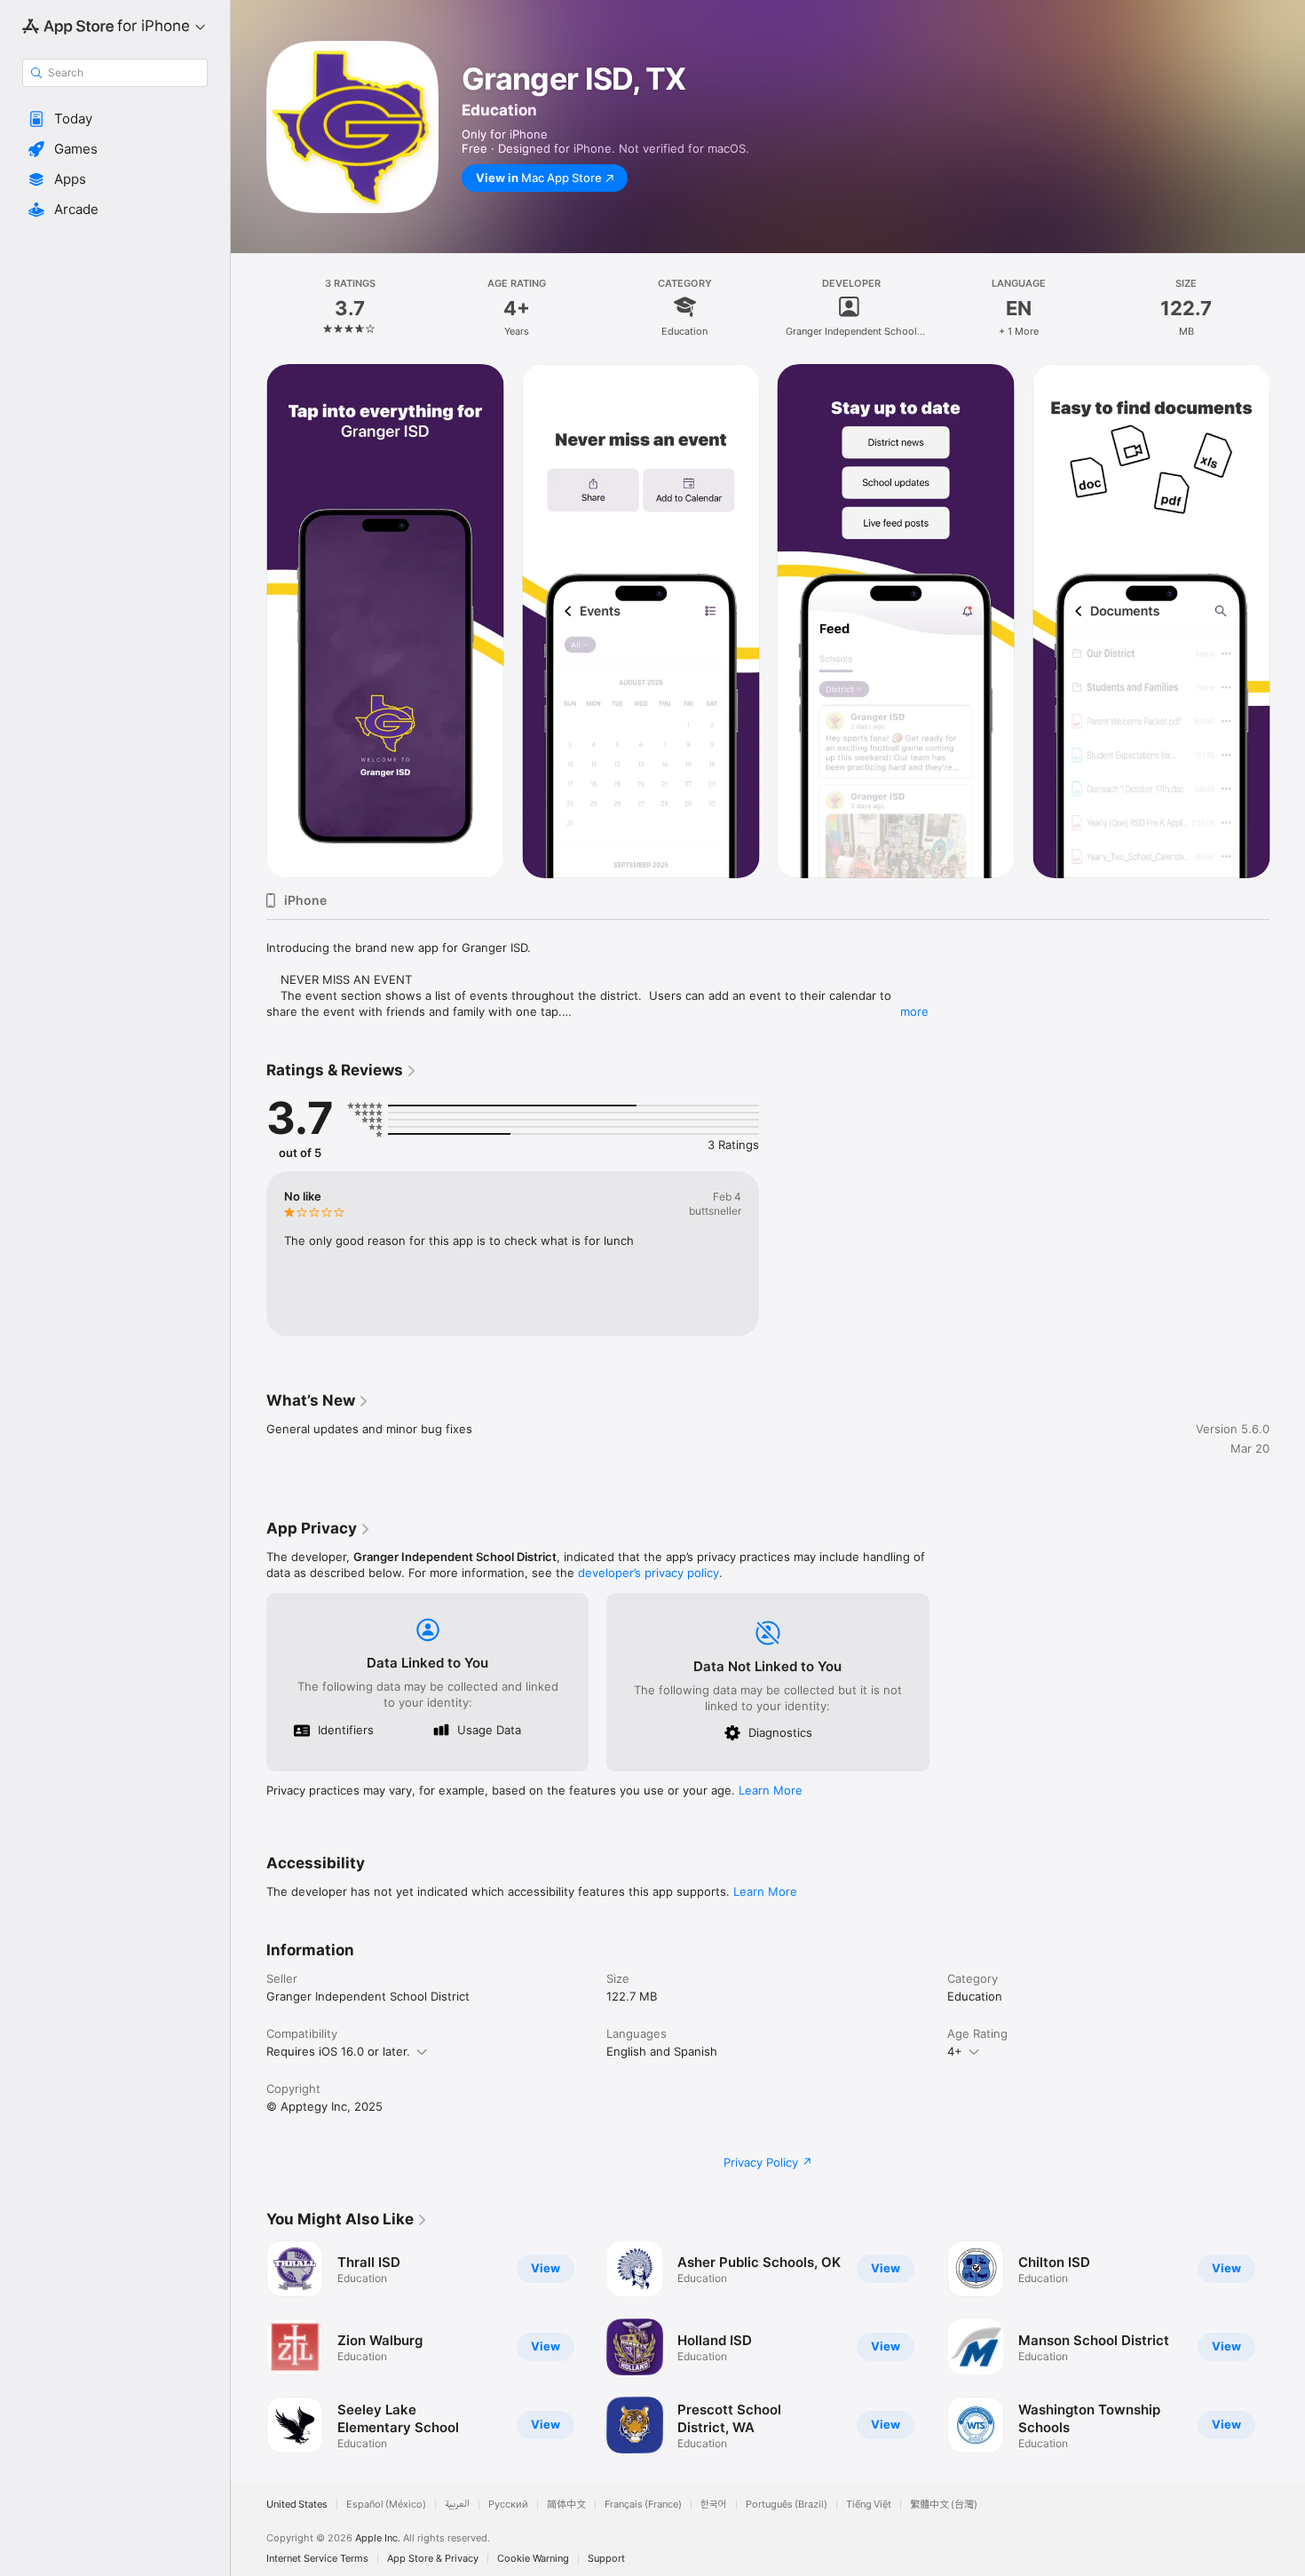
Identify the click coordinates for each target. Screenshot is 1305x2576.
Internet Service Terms (317, 2559)
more (914, 1011)
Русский (508, 2505)
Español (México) (386, 2505)
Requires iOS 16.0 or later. (338, 2051)
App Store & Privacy (433, 2559)
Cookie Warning (533, 2559)
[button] (115, 119)
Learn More (771, 1790)
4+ (955, 2051)
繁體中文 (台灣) (944, 2505)
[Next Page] (1287, 2347)
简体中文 (566, 2505)
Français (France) (643, 2505)
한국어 (714, 2505)
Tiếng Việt (869, 2505)
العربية (457, 2505)
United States (297, 2505)
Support (606, 2559)
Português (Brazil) (787, 2505)
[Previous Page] (249, 2347)
